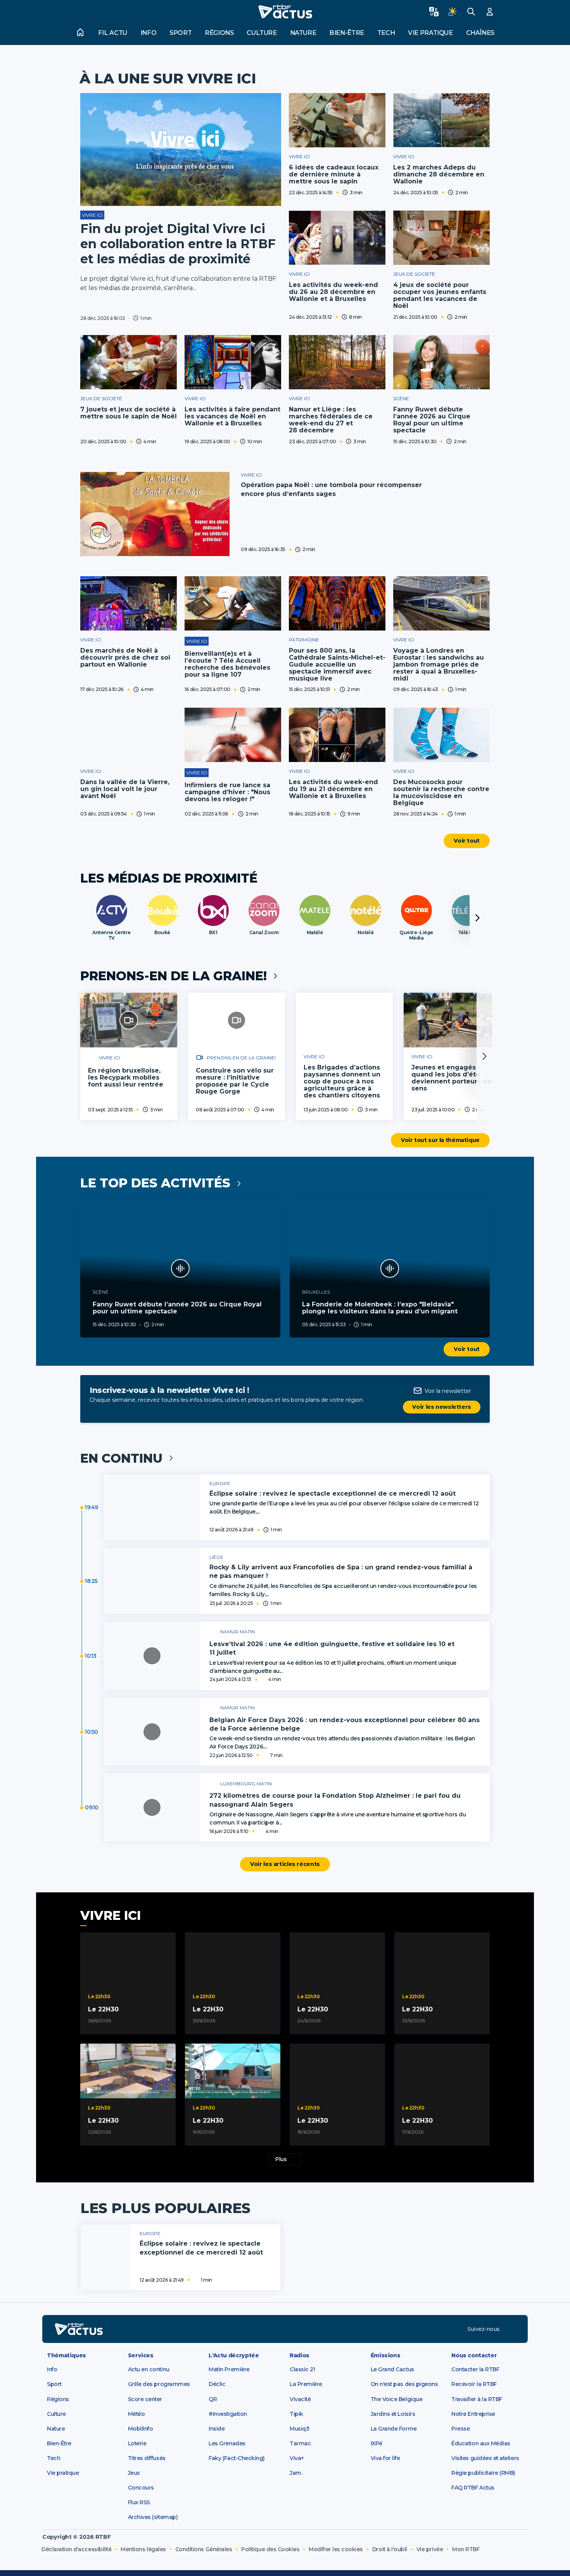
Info (149, 33)
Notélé (365, 933)
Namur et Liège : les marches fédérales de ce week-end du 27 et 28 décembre (331, 420)
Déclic (217, 2384)
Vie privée (430, 2549)
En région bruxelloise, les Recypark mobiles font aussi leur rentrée (126, 1077)
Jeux (134, 2473)
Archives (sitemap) (153, 2517)
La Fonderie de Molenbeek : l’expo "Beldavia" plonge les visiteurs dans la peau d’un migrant (380, 1308)
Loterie (137, 2443)
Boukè (162, 933)
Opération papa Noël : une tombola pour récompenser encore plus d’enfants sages (331, 489)
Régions (219, 33)
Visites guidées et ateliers (485, 2458)
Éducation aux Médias (481, 2443)
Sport (180, 33)
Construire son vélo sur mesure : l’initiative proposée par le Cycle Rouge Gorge (235, 1081)
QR (213, 2399)
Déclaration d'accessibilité (76, 2549)
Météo (136, 2414)
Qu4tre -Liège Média (416, 935)
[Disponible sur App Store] (242, 2329)
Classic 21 (302, 2369)
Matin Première (229, 2369)
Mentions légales (143, 2549)
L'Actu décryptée (234, 2355)
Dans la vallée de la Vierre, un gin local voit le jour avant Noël (125, 789)
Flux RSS (139, 2502)
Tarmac (300, 2443)
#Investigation (228, 2414)
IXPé (377, 2443)
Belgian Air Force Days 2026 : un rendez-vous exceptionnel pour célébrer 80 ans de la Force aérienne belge (345, 1724)
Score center (145, 2399)
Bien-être (347, 33)
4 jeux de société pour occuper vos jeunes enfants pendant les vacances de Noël (440, 295)
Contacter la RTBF (475, 2369)
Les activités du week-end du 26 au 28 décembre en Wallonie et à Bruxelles (333, 292)
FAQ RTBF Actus (473, 2488)
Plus (281, 2159)
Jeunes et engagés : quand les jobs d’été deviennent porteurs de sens (452, 1078)
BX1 (213, 933)
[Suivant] (477, 918)
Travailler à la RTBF (477, 2399)
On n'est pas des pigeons (404, 2384)
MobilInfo (141, 2429)
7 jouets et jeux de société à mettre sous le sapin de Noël (129, 413)
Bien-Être (59, 2443)
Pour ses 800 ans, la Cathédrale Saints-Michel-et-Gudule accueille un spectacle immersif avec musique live (337, 664)
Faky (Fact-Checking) (237, 2458)
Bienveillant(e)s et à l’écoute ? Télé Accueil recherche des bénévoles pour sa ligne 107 (227, 664)
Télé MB (467, 933)
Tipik (296, 2414)
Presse (460, 2429)
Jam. (296, 2473)
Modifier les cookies (336, 2549)
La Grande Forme (394, 2429)
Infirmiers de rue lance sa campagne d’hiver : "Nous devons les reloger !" (227, 792)
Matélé (315, 933)
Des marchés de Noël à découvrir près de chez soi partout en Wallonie (125, 657)
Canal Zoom (264, 933)
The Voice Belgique (397, 2399)
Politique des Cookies (270, 2549)
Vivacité (300, 2399)
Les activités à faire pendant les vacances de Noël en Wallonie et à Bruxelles (232, 416)
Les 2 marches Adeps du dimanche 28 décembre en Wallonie (439, 174)
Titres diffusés (147, 2458)
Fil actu (113, 33)
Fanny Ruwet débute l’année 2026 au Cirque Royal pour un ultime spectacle (432, 420)
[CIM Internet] (508, 2553)
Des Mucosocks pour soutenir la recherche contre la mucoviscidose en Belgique (441, 792)
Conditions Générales (204, 2549)
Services (141, 2355)
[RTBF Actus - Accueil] (285, 12)
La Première (306, 2384)
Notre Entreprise (473, 2414)
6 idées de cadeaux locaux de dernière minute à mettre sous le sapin (334, 174)
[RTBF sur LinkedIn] (511, 2329)
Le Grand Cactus (392, 2369)
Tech (386, 33)
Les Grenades (227, 2443)
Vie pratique (430, 33)
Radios (300, 2355)
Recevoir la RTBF (474, 2384)
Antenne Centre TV (111, 935)
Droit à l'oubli (390, 2549)
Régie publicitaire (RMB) (483, 2473)
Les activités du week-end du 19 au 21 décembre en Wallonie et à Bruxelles (333, 789)
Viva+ (297, 2458)
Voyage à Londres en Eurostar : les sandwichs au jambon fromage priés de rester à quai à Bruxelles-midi (439, 664)
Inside (217, 2429)
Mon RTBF (466, 2549)
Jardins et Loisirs (393, 2414)
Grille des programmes (159, 2384)
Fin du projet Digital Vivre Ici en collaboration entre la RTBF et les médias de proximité (178, 244)
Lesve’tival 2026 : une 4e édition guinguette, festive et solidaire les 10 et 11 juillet (332, 1648)
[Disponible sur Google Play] (345, 2329)
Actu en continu (149, 2369)
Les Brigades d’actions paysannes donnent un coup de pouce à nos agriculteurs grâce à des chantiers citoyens (342, 1081)
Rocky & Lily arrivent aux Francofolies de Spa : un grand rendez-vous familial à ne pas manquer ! (341, 1571)
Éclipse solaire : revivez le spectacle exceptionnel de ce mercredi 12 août (332, 1494)
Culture (262, 33)
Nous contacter (474, 2355)
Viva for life (385, 2458)
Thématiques (66, 2355)
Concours (141, 2488)
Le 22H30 (103, 2009)
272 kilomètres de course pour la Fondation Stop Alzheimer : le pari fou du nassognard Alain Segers (335, 1800)
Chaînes (480, 33)
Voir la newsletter (448, 1391)
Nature (303, 33)
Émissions (386, 2355)
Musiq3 (299, 2429)
